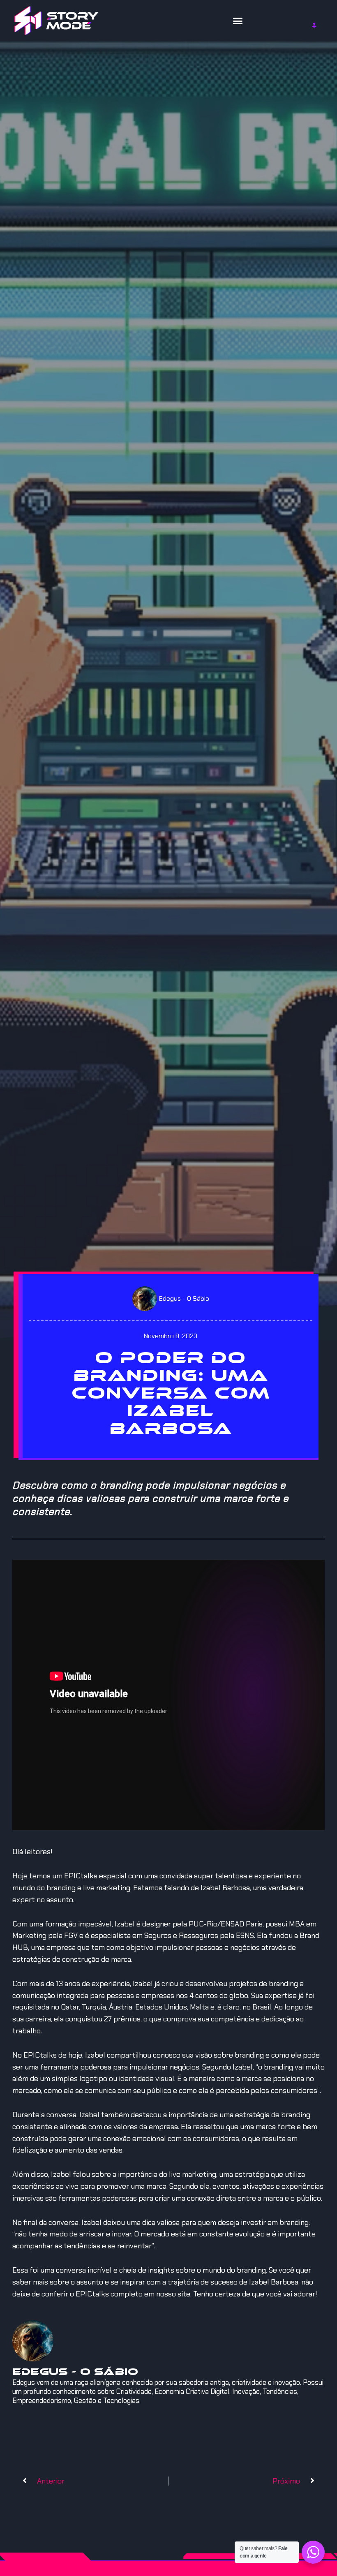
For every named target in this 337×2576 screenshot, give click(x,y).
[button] (238, 21)
